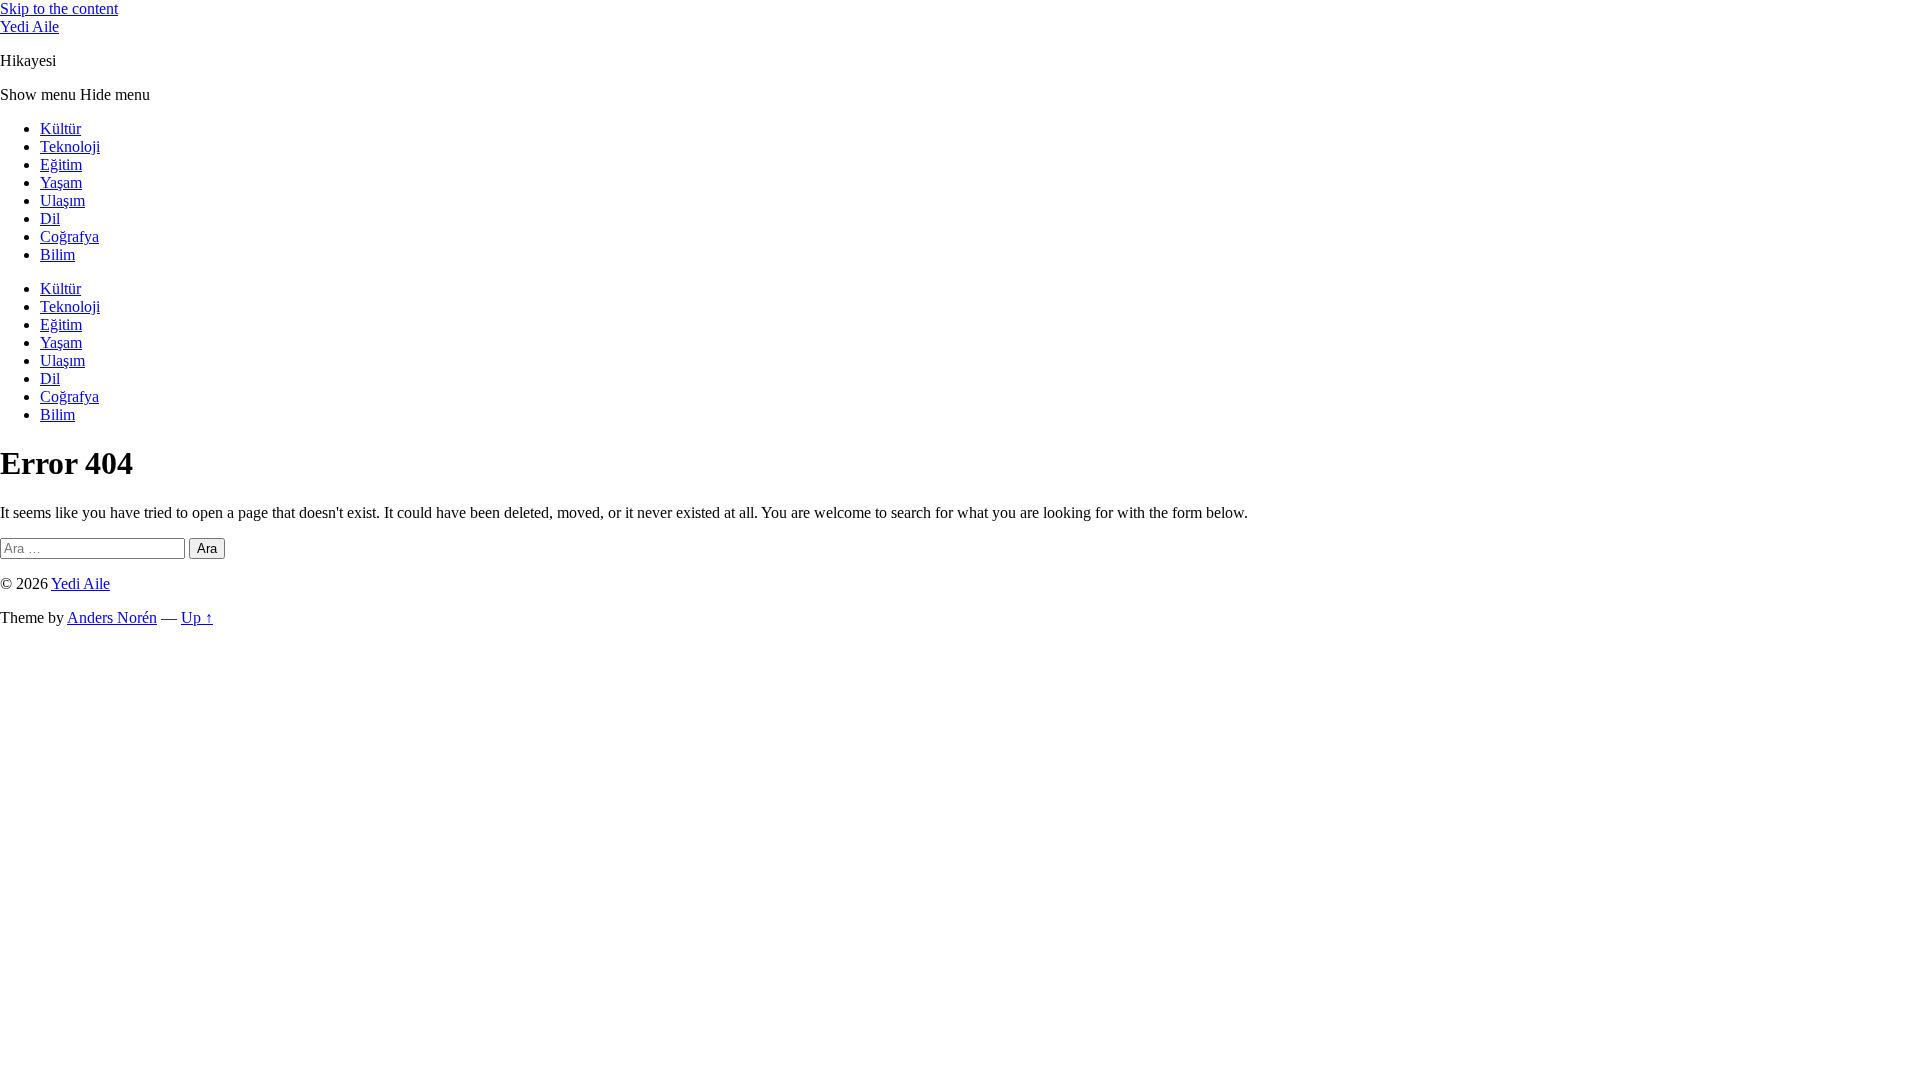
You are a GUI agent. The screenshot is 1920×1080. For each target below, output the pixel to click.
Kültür (60, 128)
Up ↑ (197, 617)
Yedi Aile (29, 26)
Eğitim (61, 164)
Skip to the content (59, 8)
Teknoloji (70, 146)
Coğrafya (69, 236)
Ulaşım (62, 200)
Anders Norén (112, 617)
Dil (50, 218)
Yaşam (61, 182)
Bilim (57, 254)
